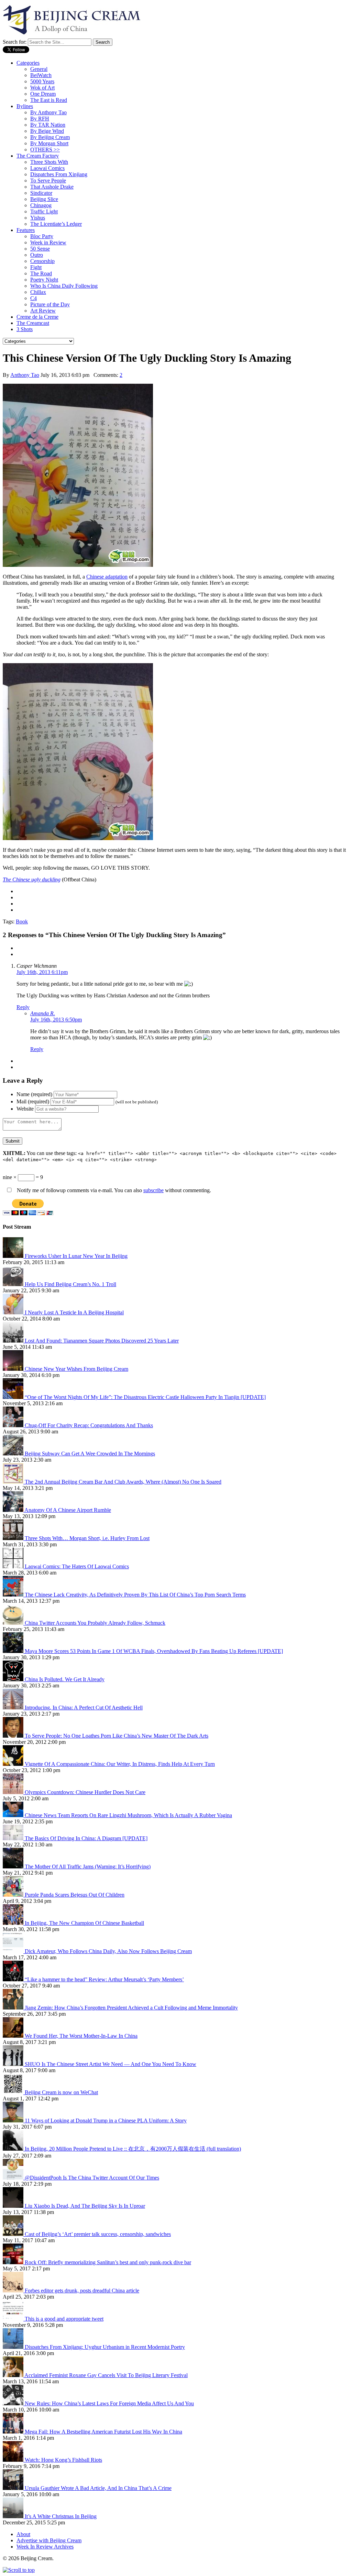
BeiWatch (41, 75)
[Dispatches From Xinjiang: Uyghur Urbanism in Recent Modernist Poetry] (14, 2347)
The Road (41, 273)
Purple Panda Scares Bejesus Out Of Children (75, 1895)
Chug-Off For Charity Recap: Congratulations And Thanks (89, 1425)
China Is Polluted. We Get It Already (65, 1679)
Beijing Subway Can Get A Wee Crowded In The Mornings (90, 1454)
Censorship (42, 261)
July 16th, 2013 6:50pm (56, 1020)
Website (25, 1109)
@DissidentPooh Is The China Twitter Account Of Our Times (92, 2178)
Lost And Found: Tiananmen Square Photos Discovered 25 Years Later (102, 1341)
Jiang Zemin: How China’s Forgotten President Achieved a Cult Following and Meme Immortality (131, 2008)
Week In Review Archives (45, 2547)
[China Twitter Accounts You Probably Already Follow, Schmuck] (14, 1623)
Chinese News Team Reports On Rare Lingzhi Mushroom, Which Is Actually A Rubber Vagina (128, 1815)
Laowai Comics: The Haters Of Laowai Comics (77, 1566)
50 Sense (40, 249)
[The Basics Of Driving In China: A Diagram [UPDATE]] (14, 1838)
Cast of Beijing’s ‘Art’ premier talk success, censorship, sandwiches (98, 2234)
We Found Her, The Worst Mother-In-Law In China (81, 2036)
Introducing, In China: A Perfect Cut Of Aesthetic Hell (84, 1708)
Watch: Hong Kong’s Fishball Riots (63, 2460)
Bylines (25, 106)
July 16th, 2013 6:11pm (42, 972)
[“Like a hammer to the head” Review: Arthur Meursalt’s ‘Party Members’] (14, 1979)
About (23, 2534)
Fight (36, 267)
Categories (28, 63)
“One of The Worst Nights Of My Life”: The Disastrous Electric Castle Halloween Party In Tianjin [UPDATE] (145, 1397)
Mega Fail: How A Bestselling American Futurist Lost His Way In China (103, 2432)
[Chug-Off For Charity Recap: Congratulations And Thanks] (14, 1425)
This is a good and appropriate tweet (64, 2319)
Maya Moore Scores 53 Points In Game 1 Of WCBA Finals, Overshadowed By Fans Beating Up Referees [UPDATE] (154, 1651)
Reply (23, 1007)
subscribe (153, 1190)
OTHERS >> (45, 150)
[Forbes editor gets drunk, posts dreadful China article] (14, 2291)
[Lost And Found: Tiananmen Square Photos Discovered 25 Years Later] (14, 1341)
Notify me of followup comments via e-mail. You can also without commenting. (113, 1190)
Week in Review (48, 242)
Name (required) (34, 1094)
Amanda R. (43, 1013)
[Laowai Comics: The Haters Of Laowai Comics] (14, 1566)
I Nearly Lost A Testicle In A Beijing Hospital (74, 1312)
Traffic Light (44, 211)
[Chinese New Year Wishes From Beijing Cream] (14, 1369)
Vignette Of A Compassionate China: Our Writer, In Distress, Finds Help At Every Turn (120, 1764)
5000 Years (42, 81)
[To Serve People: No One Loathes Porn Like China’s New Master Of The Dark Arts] (14, 1736)
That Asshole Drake (52, 187)
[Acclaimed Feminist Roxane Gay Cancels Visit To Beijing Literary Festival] (14, 2375)
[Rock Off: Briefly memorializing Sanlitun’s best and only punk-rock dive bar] (14, 2262)
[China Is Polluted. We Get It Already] (14, 1679)
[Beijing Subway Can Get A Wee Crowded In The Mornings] (14, 1454)
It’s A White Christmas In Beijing (61, 2516)
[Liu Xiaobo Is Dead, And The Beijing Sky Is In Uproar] (14, 2206)
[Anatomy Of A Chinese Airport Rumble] (14, 1510)
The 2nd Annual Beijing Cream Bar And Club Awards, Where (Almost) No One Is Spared (123, 1482)
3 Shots (25, 329)
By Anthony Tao (48, 112)
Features (26, 230)
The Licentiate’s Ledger (56, 224)
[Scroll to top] (19, 2570)
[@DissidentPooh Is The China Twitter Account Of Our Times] (14, 2178)
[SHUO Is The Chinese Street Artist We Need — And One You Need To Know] (14, 2064)
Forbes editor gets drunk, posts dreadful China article (82, 2291)
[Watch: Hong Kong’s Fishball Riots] (14, 2460)
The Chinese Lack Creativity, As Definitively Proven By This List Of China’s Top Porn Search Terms (135, 1595)
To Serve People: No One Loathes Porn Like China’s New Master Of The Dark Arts (117, 1736)
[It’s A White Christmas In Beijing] (14, 2516)
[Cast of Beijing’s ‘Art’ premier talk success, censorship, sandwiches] (14, 2234)
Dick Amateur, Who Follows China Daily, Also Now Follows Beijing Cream (108, 1951)
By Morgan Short (49, 143)
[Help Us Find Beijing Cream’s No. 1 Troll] (14, 1284)
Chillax (38, 292)
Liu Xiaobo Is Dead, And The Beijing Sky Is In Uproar (85, 2206)
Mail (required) (33, 1101)
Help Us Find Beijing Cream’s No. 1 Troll (70, 1284)
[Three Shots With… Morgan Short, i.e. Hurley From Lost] (14, 1538)
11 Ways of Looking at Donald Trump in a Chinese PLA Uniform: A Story (106, 2121)
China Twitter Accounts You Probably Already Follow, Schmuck (95, 1623)
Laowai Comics (47, 168)
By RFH (40, 119)
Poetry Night (44, 280)
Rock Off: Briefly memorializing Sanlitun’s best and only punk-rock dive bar (108, 2262)
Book (22, 921)
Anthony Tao (25, 375)
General (39, 69)
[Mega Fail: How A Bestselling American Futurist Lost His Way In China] (14, 2432)
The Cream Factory (38, 156)
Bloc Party (42, 236)
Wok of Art (42, 88)
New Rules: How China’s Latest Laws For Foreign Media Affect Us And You (109, 2403)
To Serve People (48, 181)
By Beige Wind (47, 131)
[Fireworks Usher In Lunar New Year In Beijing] (14, 1256)
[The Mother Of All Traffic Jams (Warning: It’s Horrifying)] (14, 1867)
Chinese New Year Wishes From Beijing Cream (76, 1369)
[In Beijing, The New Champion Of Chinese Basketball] (14, 1923)
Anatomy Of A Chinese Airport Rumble (68, 1510)
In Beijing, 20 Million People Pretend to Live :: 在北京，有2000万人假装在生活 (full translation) (133, 2149)
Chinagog (41, 205)
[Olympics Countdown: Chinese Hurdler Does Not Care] (14, 1792)
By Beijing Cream (50, 137)
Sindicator (41, 193)
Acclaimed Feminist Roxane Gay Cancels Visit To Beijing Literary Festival (106, 2375)
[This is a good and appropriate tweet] (14, 2319)
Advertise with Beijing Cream (49, 2540)
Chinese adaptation (107, 577)
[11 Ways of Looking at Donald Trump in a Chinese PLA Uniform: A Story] (14, 2121)
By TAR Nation (48, 125)
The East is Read (49, 100)
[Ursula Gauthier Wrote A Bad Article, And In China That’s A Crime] (14, 2488)
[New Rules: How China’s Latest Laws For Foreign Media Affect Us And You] (14, 2403)
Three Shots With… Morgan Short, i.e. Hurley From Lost (87, 1538)
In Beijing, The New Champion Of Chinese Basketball (84, 1923)
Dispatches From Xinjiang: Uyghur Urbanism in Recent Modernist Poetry (105, 2347)
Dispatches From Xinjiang (59, 174)
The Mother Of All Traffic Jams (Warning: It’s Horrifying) (88, 1867)
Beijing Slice (44, 199)
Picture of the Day (50, 304)
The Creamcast (33, 323)
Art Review (43, 311)
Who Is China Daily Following (64, 286)
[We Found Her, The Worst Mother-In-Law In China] (14, 2036)
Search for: (15, 42)
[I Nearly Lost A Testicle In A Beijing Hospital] (14, 1312)
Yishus (38, 218)
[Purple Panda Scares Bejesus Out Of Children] (14, 1895)
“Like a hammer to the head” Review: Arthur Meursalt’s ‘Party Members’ (104, 1979)
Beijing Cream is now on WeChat (61, 2092)
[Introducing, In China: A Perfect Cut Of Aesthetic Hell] (14, 1708)
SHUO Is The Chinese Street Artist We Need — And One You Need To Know (111, 2064)
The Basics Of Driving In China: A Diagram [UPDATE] (86, 1838)
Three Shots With (49, 162)
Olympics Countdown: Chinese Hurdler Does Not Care (85, 1792)
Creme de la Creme (37, 317)
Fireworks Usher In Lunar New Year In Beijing (76, 1256)
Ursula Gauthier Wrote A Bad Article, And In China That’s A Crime (98, 2488)
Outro (37, 255)
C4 (34, 298)
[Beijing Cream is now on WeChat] (14, 2092)
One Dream (43, 94)
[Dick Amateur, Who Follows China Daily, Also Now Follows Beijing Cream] (14, 1951)
